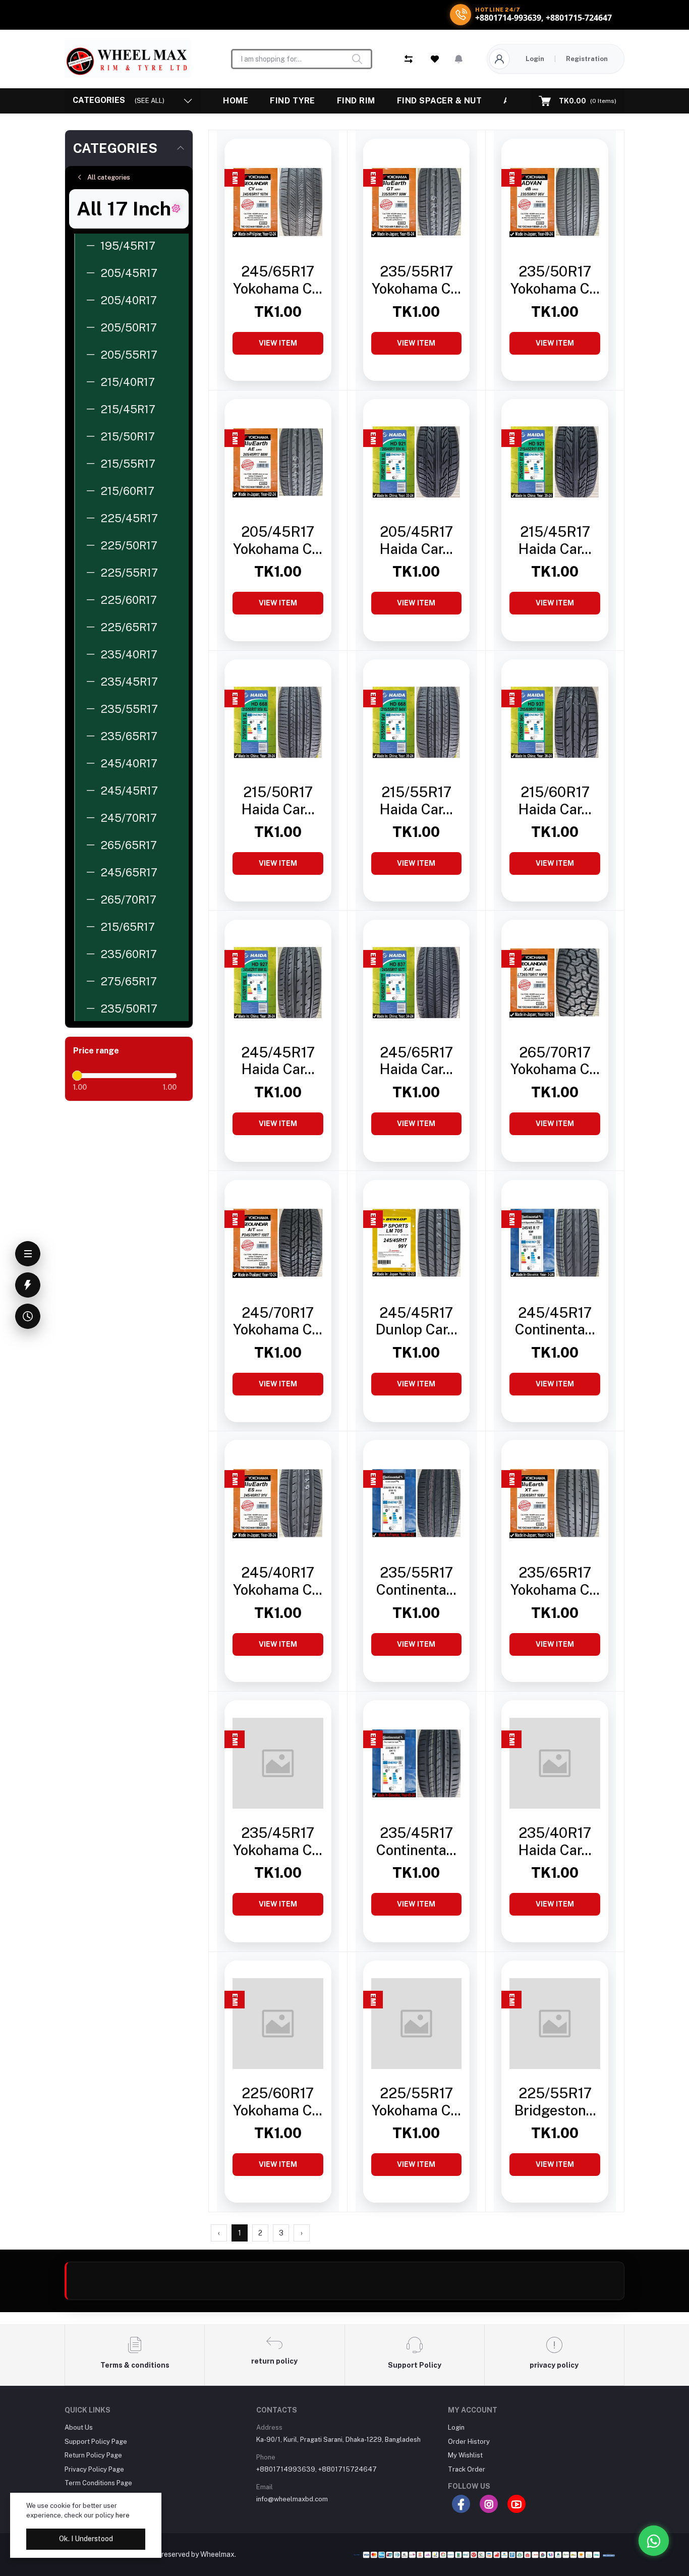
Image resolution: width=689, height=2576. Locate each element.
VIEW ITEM (278, 343)
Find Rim (356, 101)
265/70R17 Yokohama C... (555, 1061)
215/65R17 (128, 927)
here (123, 2515)
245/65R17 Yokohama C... (278, 280)
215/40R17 (128, 382)
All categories (109, 177)
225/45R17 (129, 518)
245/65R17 (129, 872)
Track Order (467, 2469)
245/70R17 (129, 818)
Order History (469, 2442)
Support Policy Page (96, 2442)
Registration (587, 59)
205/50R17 (129, 327)
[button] (459, 59)
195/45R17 (128, 246)
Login (535, 59)
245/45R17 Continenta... (555, 1321)
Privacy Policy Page (94, 2469)
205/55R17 (129, 355)
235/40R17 (129, 654)
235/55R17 (129, 709)
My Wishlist (465, 2455)
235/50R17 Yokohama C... (555, 280)
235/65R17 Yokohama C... (555, 1581)
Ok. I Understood (86, 2539)
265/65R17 (129, 845)
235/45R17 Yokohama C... (278, 1841)
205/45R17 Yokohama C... (278, 540)
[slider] (77, 1076)
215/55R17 (128, 464)
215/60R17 (127, 491)
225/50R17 (129, 545)
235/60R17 (129, 954)
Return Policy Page (93, 2455)
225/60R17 (129, 600)
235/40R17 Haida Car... (555, 1841)
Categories (115, 148)
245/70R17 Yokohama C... (278, 1321)
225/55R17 (129, 573)
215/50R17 (128, 436)
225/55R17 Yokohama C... (416, 2102)
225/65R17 (129, 627)
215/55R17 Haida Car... (416, 800)
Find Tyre (293, 101)
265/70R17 (128, 900)
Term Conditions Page (98, 2483)
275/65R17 (129, 981)
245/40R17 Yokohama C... (278, 1581)
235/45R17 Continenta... (416, 1841)
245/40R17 (129, 763)
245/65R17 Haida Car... (416, 1061)
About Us (79, 2427)
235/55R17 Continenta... (416, 1581)
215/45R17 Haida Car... (555, 540)
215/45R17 (128, 409)
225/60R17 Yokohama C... (278, 2102)
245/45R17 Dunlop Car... (416, 1321)
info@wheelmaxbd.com (292, 2499)
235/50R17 (129, 1009)
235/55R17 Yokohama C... (416, 280)
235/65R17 (129, 736)
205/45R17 (129, 273)
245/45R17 (129, 791)
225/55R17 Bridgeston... (555, 2102)
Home (236, 101)
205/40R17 (129, 300)
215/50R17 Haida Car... (278, 800)
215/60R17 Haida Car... (555, 800)
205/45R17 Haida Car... (416, 540)
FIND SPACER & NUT (440, 101)
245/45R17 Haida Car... (278, 1061)
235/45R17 (129, 682)
